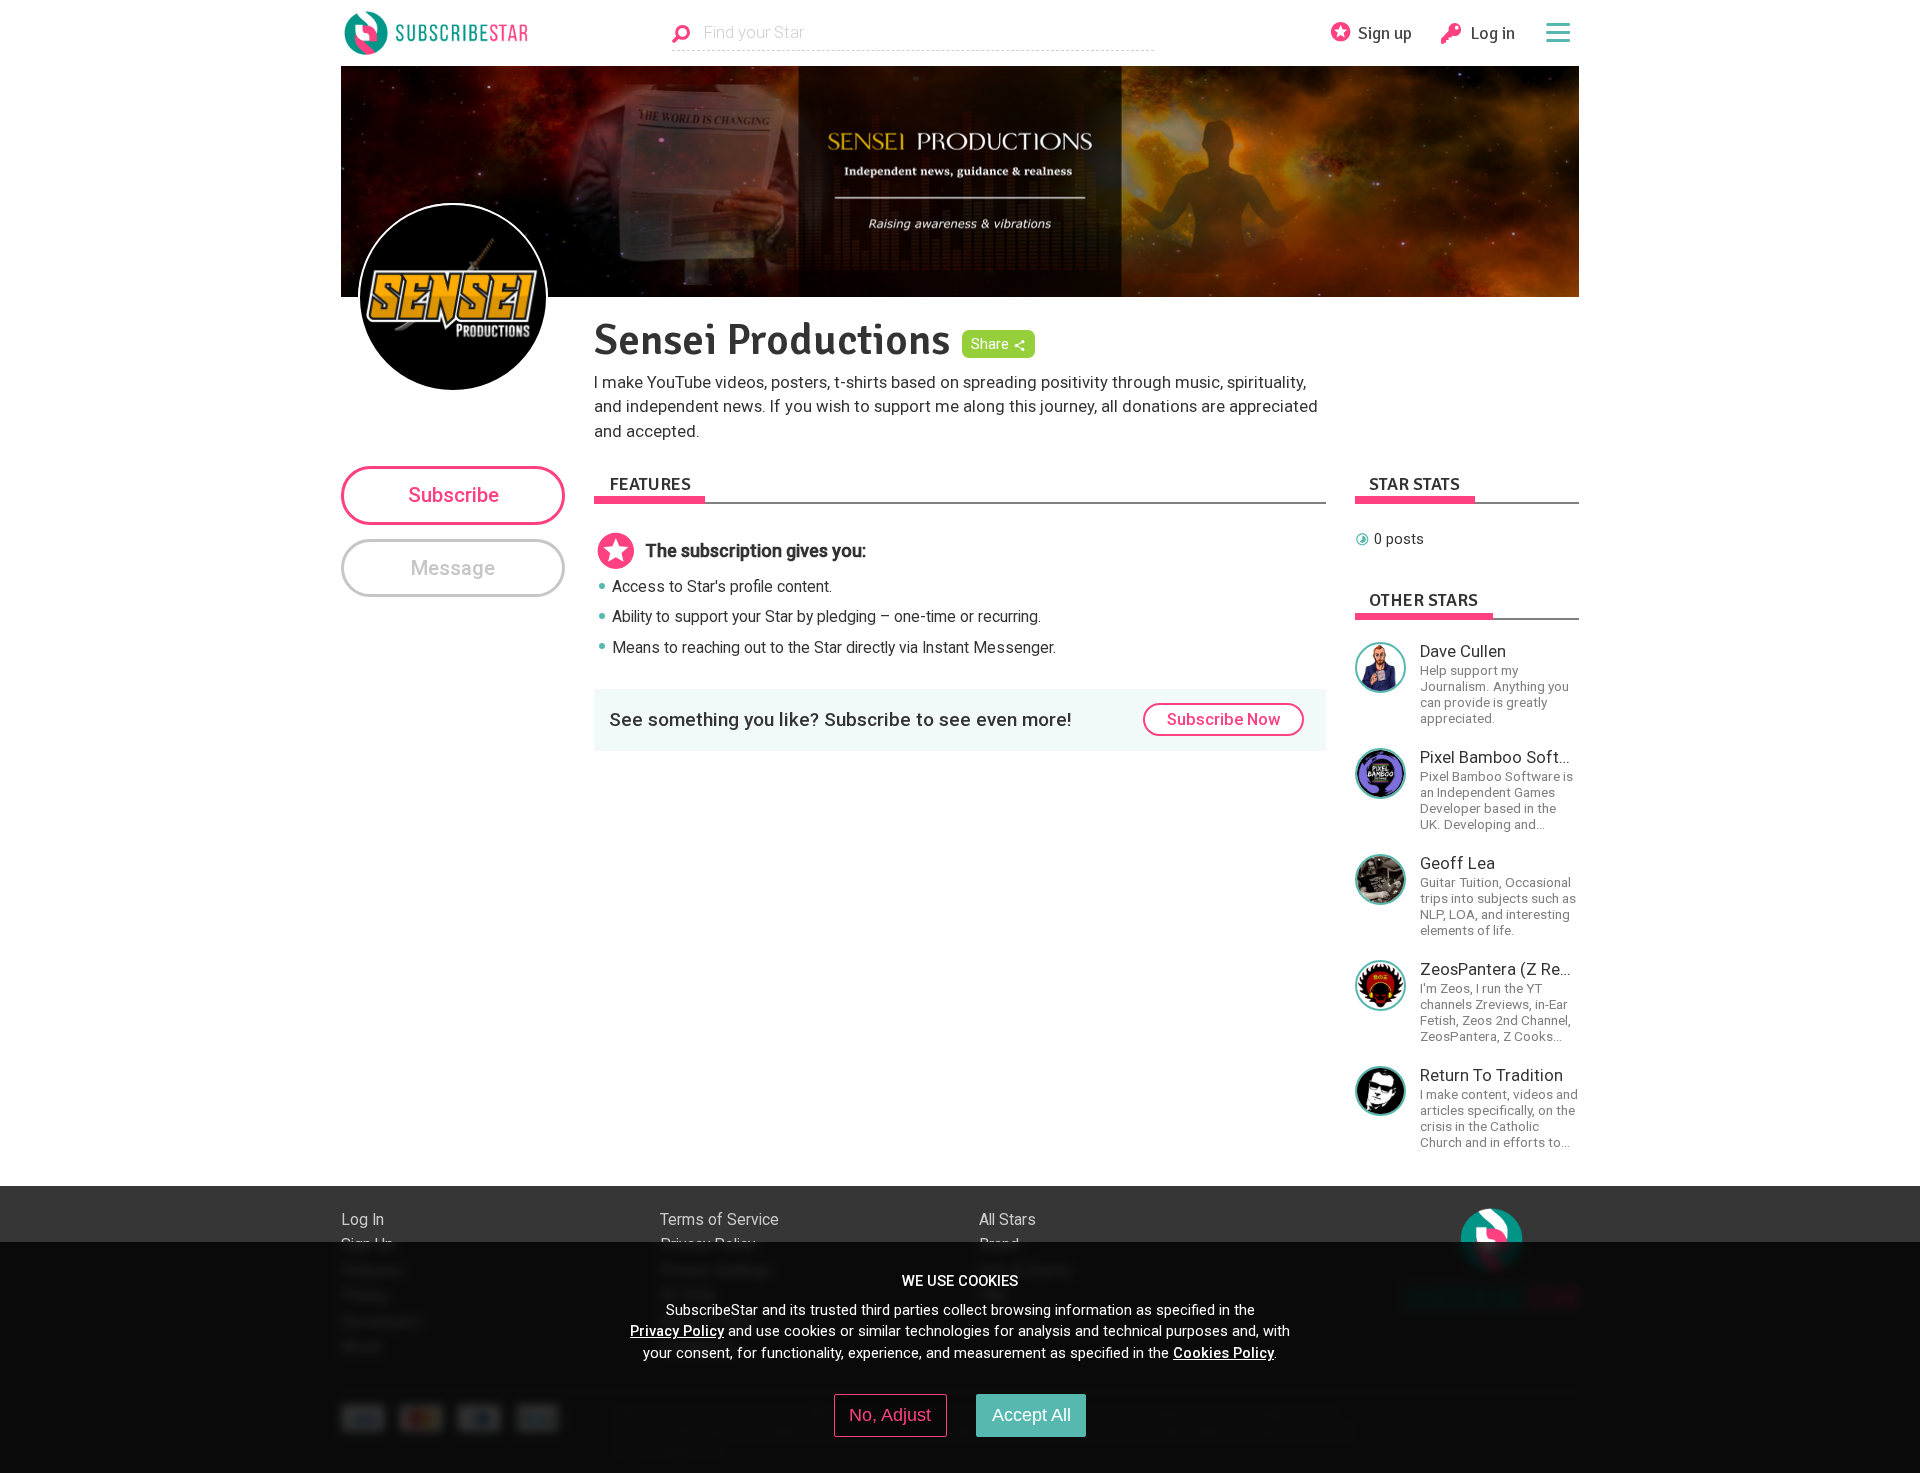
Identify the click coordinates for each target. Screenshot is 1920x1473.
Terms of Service (719, 1220)
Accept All (1031, 1415)
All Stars (1007, 1220)
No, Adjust (890, 1415)
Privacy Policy (677, 1331)
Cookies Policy (1223, 1353)
